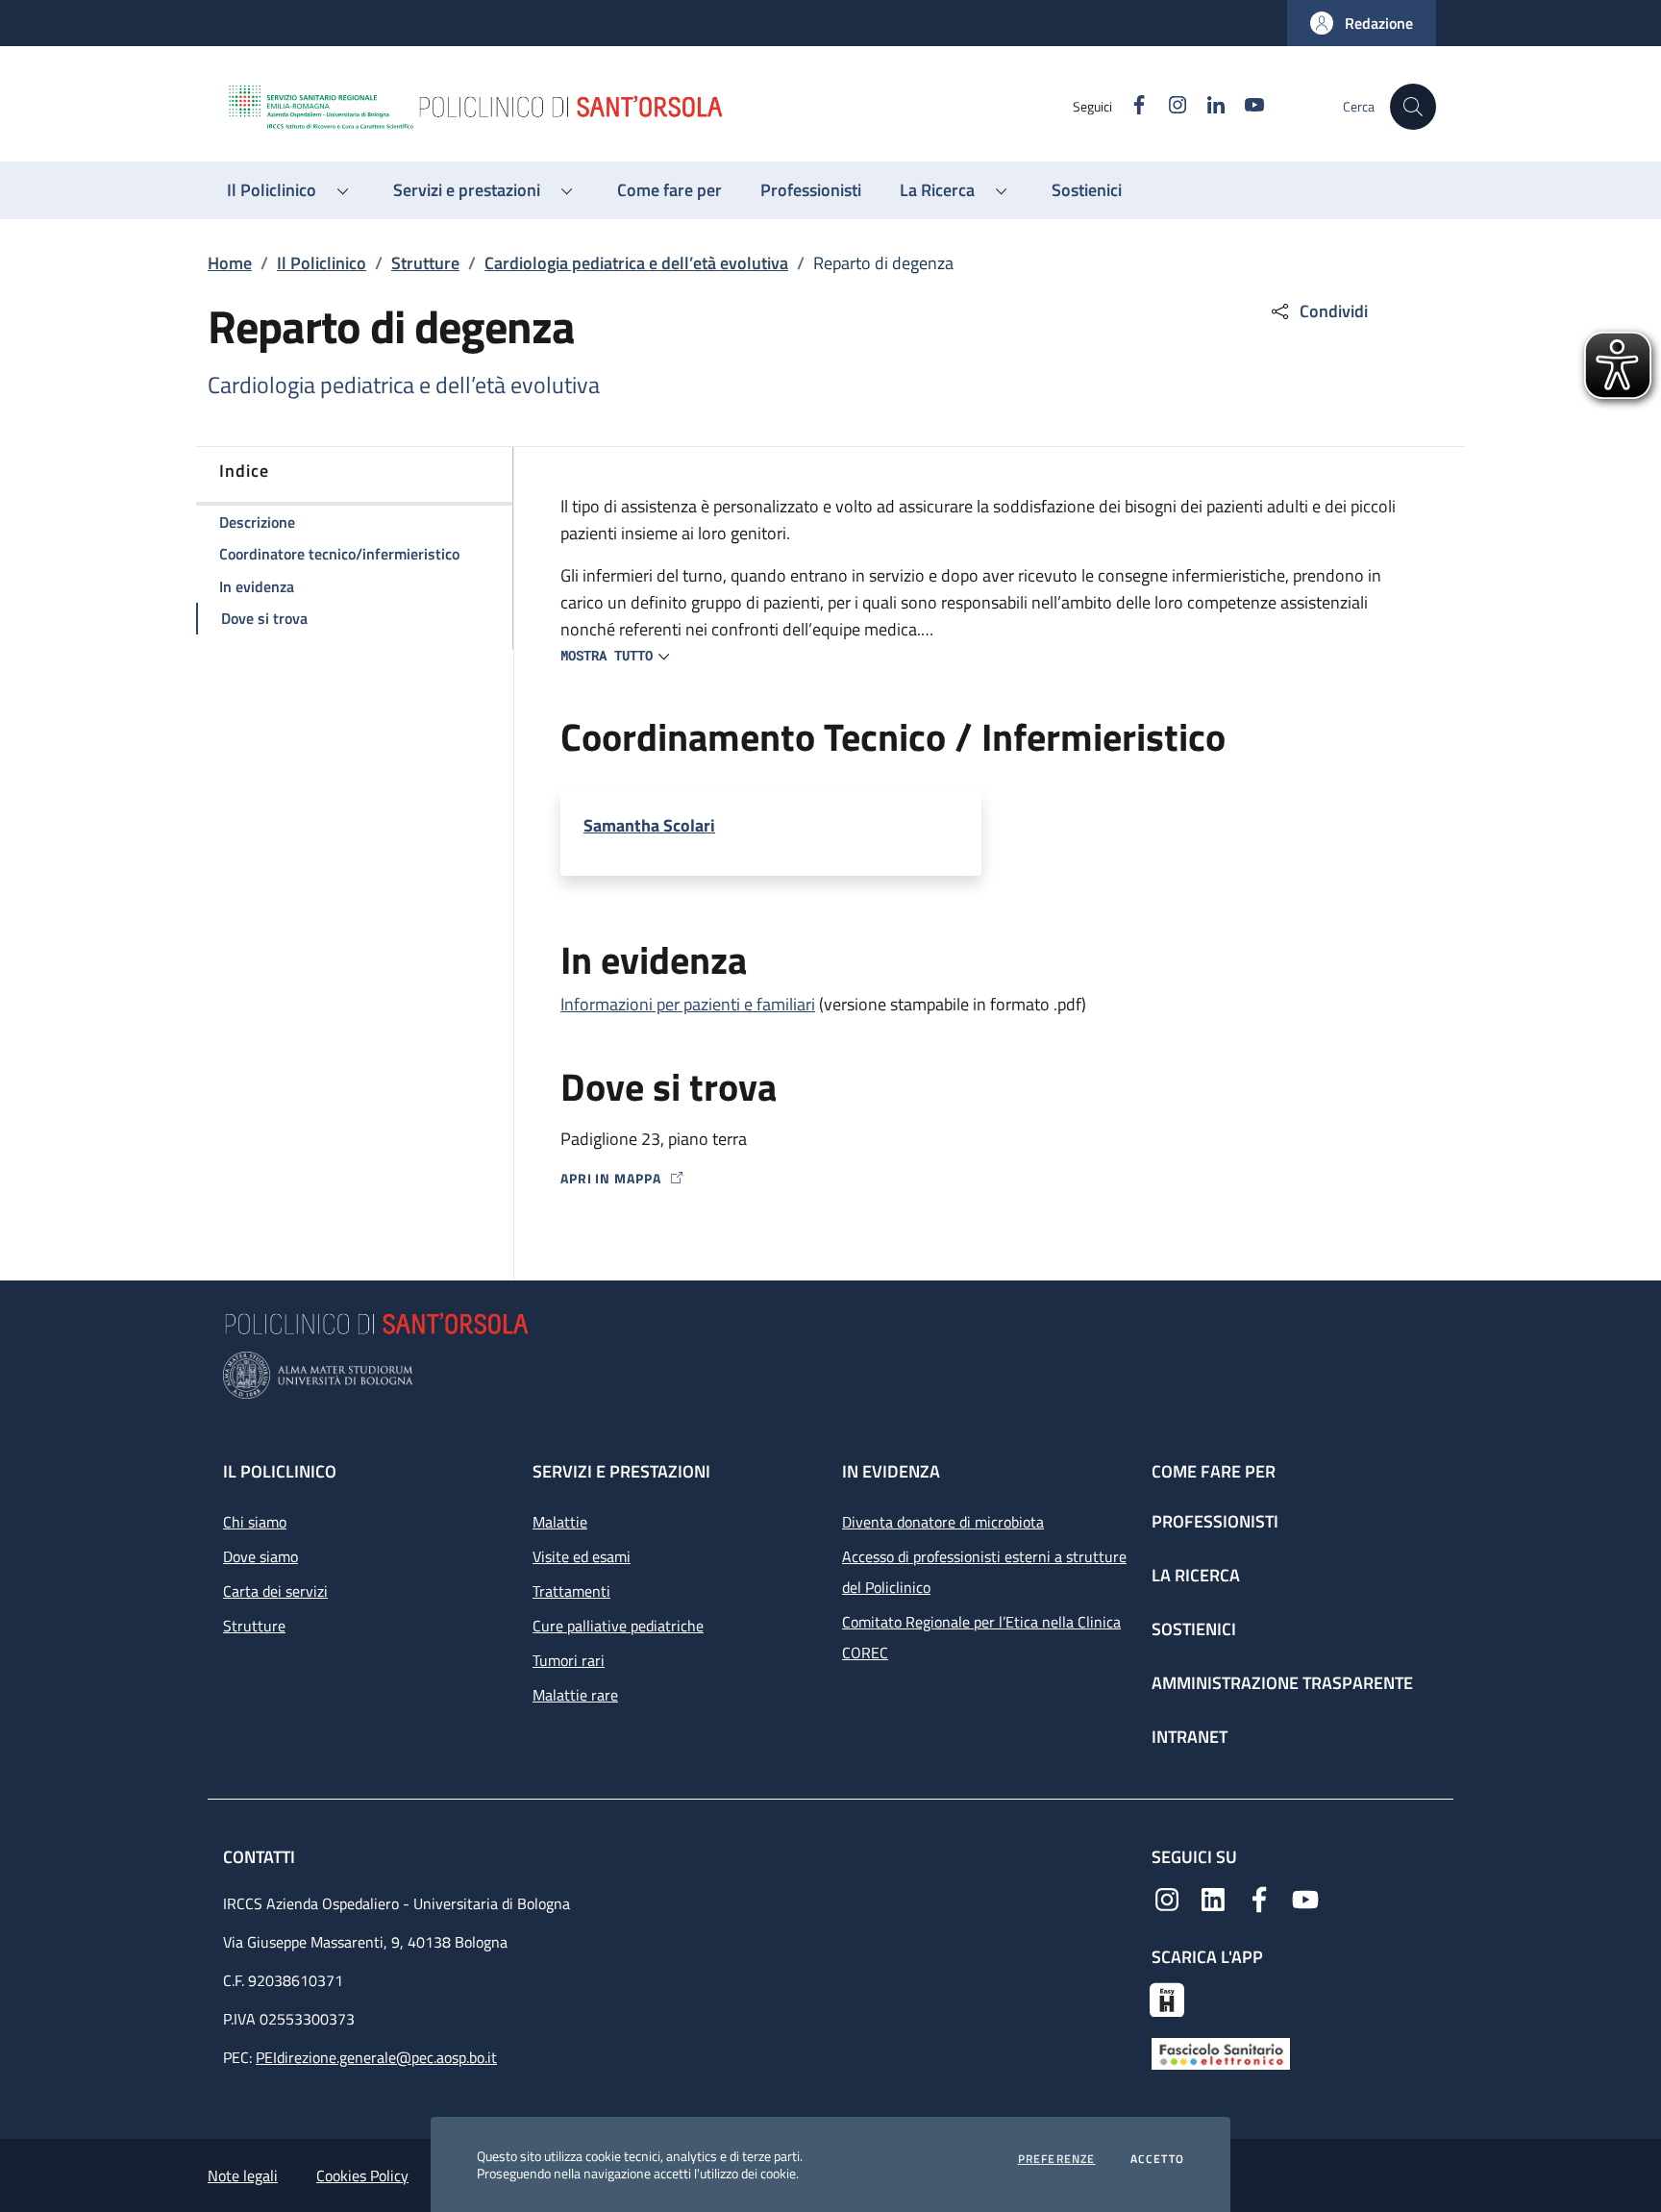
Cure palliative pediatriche (618, 1626)
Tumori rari (569, 1660)
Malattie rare (575, 1695)
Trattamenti (571, 1591)
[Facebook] (1259, 1898)
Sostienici (1194, 1629)
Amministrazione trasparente (1282, 1683)
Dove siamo (260, 1556)
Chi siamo (255, 1522)
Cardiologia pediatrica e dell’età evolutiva (636, 263)
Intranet (1190, 1737)
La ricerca (1196, 1575)
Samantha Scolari (649, 826)
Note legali (243, 2175)
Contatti (261, 1857)
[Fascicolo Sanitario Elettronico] (1221, 2051)
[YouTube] (1305, 1898)
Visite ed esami (582, 1556)
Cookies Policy (362, 2175)
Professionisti (1215, 1521)
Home (230, 263)
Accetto (1157, 2159)
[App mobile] (1167, 1998)
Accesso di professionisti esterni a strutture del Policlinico (984, 1572)
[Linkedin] (1213, 1898)
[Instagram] (1167, 1898)
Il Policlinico (322, 263)
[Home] (649, 107)
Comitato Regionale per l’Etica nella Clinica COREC (981, 1637)
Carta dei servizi (275, 1591)
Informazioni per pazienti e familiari (688, 1004)
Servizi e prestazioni (621, 1471)
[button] (1362, 23)
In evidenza (891, 1471)
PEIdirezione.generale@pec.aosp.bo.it (376, 2057)
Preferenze (1057, 2159)
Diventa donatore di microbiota (943, 1522)
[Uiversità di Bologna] (830, 1375)
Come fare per (1214, 1471)
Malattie (560, 1522)
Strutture (425, 263)
